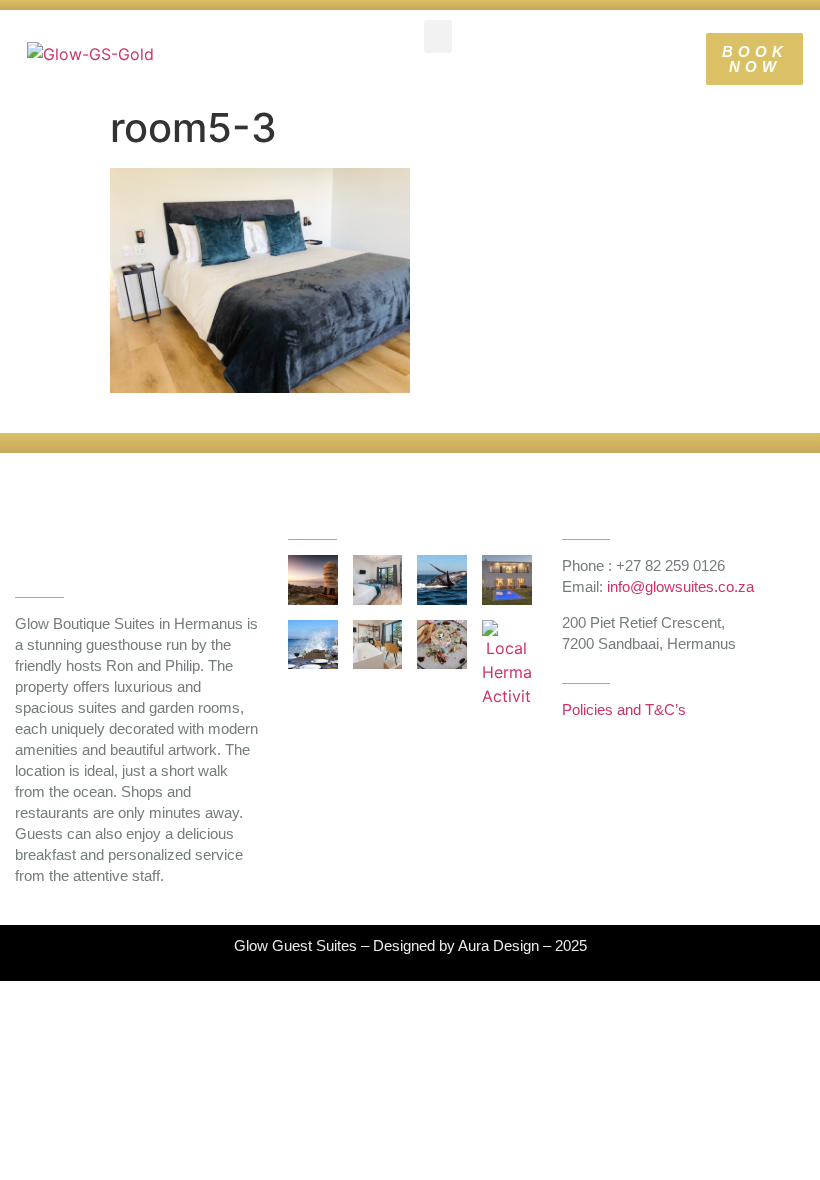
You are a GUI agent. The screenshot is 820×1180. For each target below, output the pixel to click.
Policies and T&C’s (624, 709)
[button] (438, 36)
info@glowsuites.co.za (680, 586)
